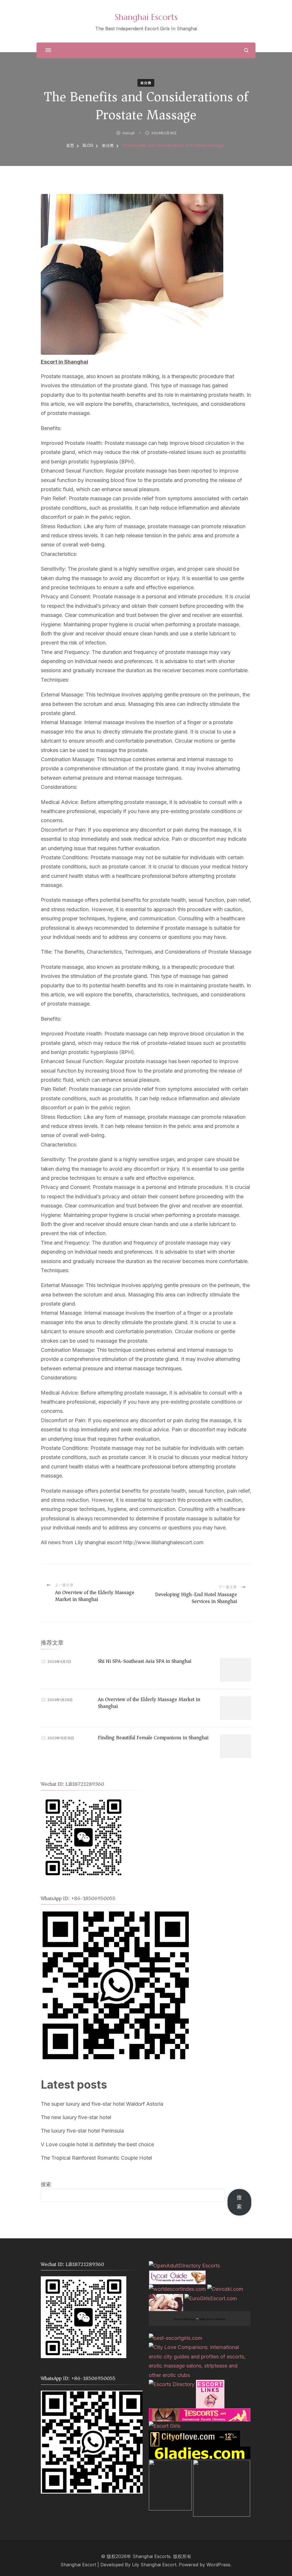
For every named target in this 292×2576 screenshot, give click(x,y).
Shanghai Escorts (146, 17)
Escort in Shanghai (64, 362)
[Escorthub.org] (222, 2464)
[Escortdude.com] (170, 2464)
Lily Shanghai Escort (154, 2565)
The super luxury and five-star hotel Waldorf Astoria (102, 2104)
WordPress (218, 2565)
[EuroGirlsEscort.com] (211, 2298)
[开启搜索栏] (246, 50)
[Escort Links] (210, 2384)
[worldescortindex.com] (177, 2289)
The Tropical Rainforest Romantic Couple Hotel (96, 2158)
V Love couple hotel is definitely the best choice (97, 2144)
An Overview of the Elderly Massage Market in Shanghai (149, 1703)
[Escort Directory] (177, 2275)
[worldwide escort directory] (200, 2413)
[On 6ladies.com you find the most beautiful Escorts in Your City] (200, 2451)
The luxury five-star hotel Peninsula (82, 2131)
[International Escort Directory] (172, 2384)
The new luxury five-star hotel (76, 2117)
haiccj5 (128, 133)
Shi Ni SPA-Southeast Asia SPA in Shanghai (145, 1661)
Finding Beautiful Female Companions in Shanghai (153, 1738)
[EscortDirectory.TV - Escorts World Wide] (166, 2298)
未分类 (146, 83)
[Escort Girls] (165, 2426)
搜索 (46, 2184)
